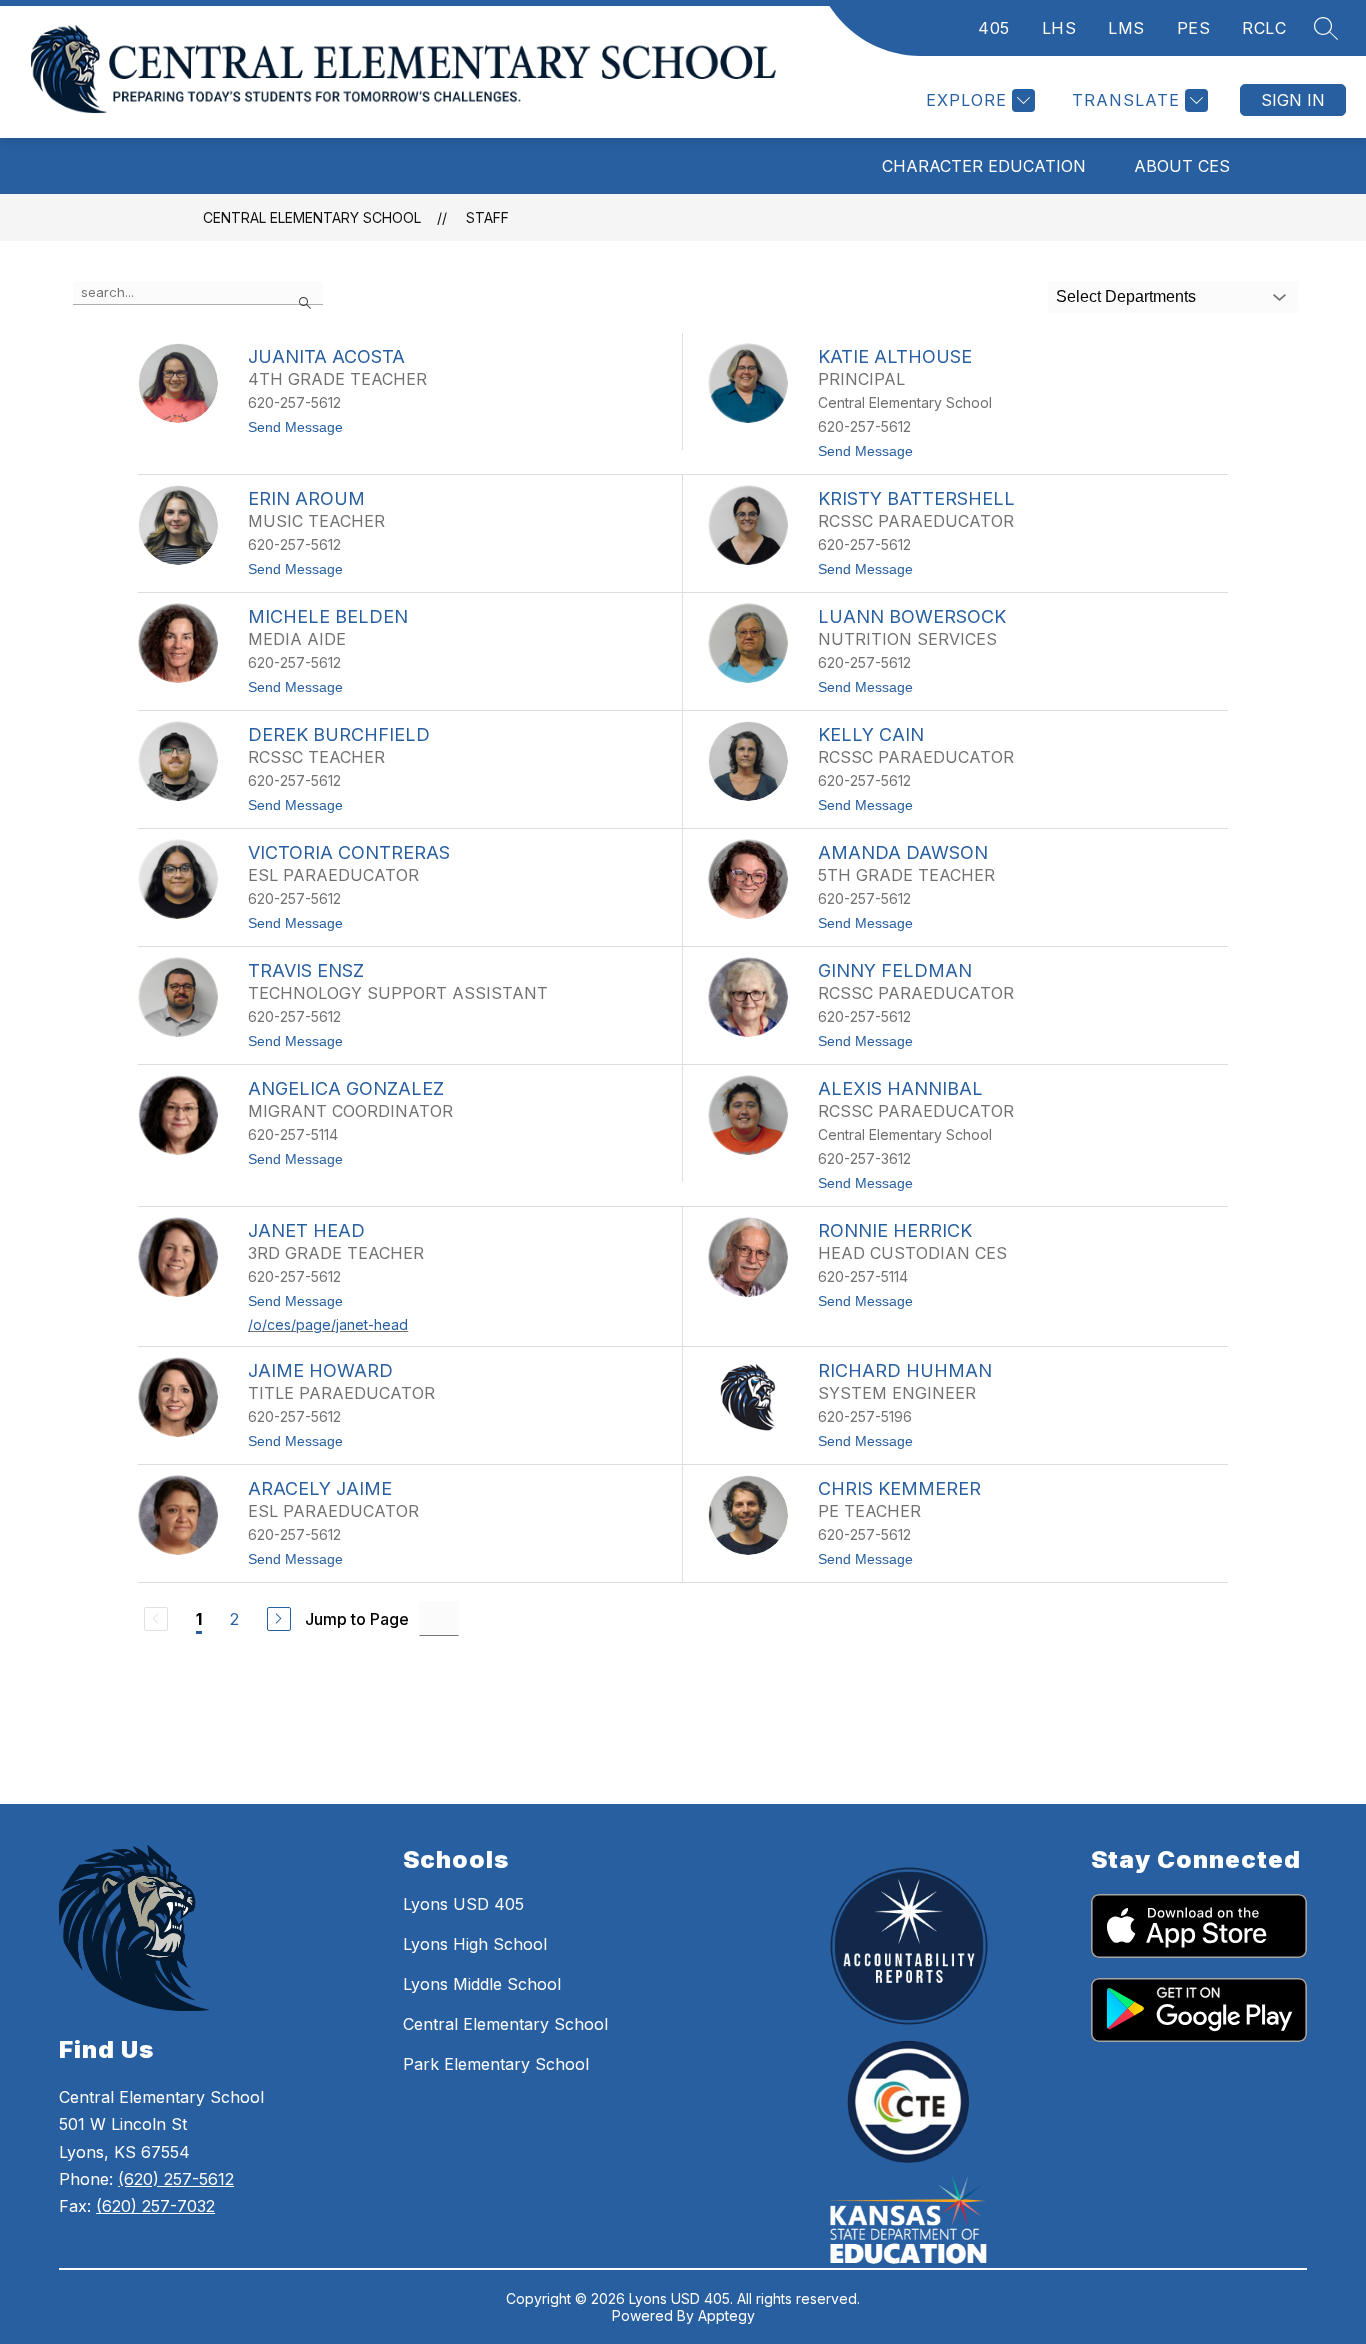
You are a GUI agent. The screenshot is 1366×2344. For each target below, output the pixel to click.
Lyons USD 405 (463, 1904)
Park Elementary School (496, 2064)
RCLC (1264, 28)
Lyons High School (475, 1944)
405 (994, 28)
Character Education (984, 166)
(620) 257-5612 (176, 2179)
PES (1194, 28)
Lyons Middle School (482, 1984)
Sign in (1293, 100)
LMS (1126, 28)
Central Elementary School (312, 217)
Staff (487, 217)
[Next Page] (279, 1619)
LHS (1059, 28)
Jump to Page (357, 1619)
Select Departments (1126, 296)
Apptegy (726, 2315)
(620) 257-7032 (155, 2206)
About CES (1182, 166)
